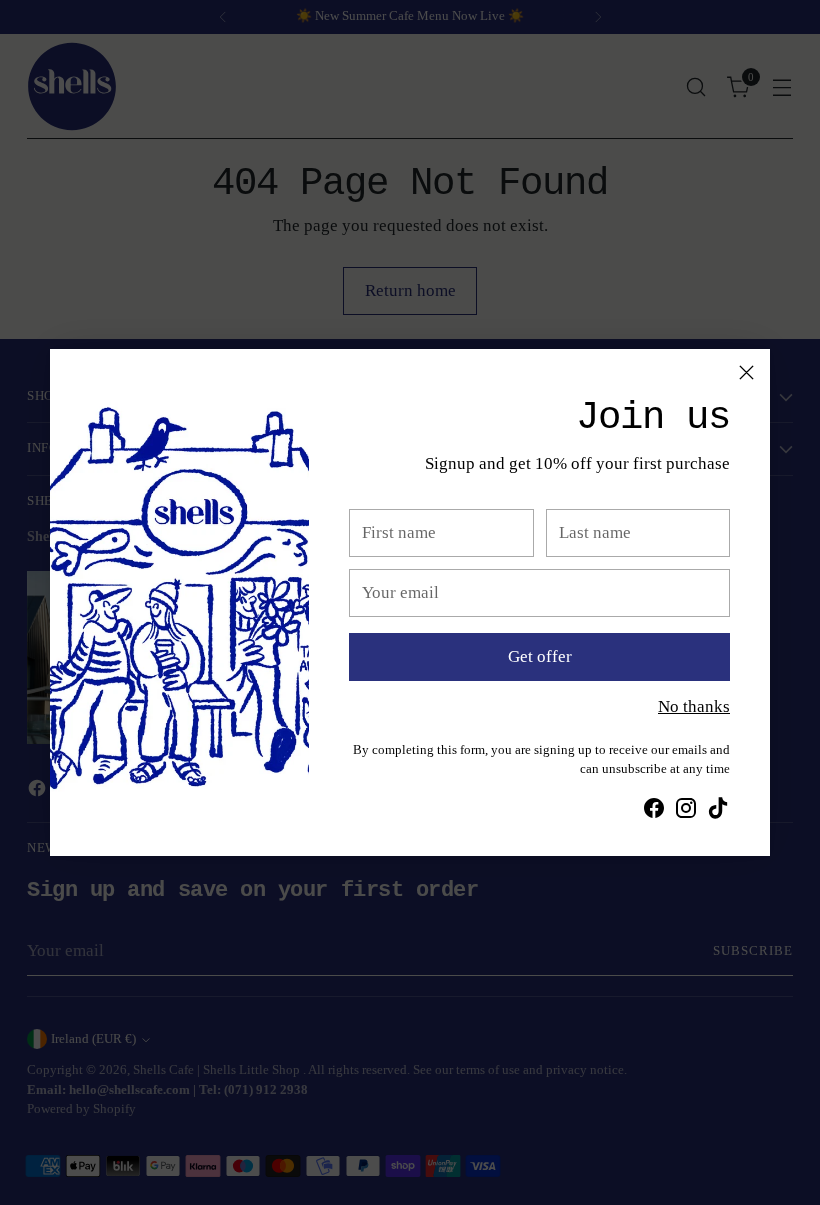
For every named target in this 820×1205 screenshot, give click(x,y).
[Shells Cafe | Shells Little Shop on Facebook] (654, 812)
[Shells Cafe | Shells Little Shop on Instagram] (686, 812)
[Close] (746, 372)
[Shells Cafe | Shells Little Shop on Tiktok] (718, 812)
